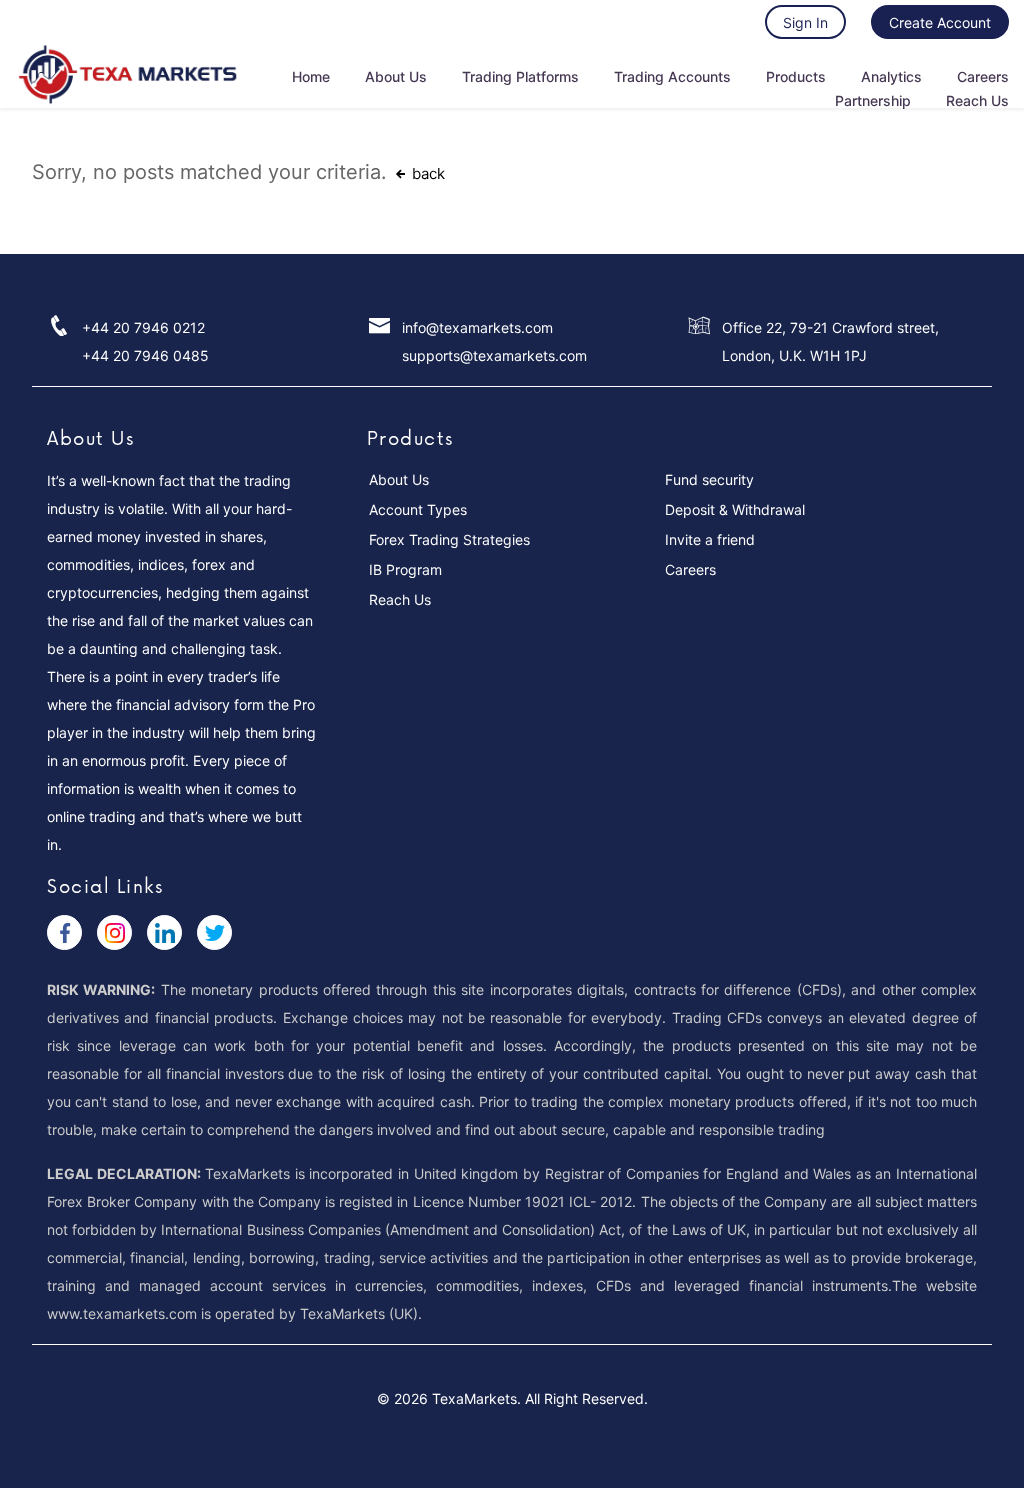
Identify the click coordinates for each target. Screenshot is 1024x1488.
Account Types (418, 509)
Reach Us (977, 100)
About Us (396, 76)
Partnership (873, 100)
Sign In (805, 22)
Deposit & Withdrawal (735, 509)
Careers (983, 76)
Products (796, 76)
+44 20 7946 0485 (145, 355)
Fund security (709, 479)
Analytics (891, 76)
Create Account (940, 22)
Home (311, 76)
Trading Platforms (520, 76)
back (426, 173)
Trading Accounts (672, 76)
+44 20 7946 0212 (143, 327)
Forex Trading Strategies (449, 539)
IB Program (405, 569)
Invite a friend (710, 539)
